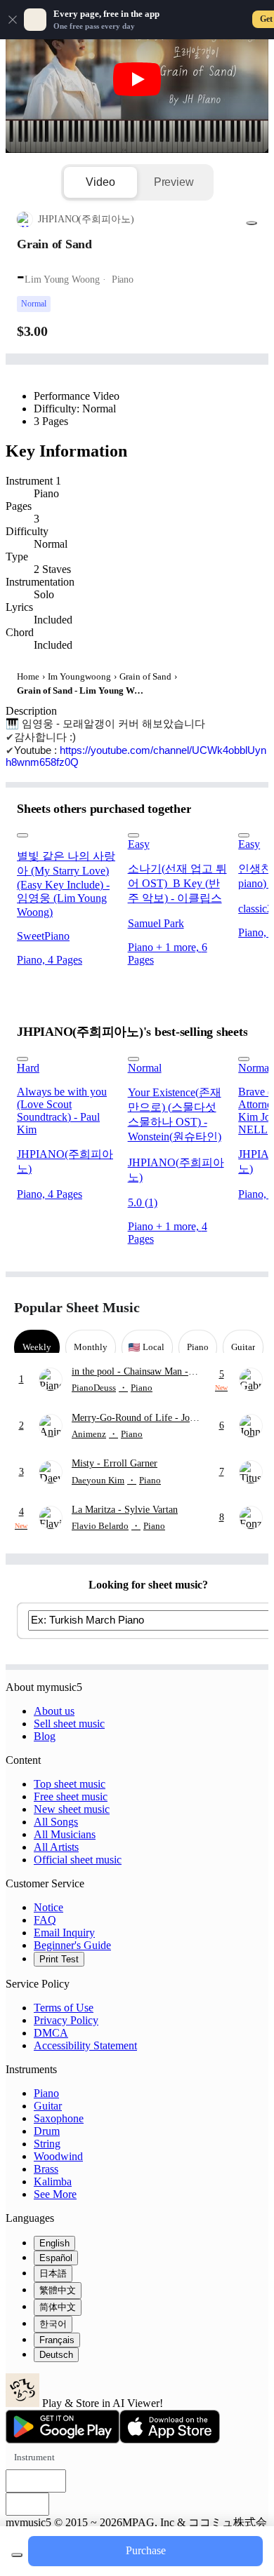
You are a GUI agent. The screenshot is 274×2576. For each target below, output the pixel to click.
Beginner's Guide (72, 1945)
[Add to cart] (17, 2555)
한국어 (53, 2324)
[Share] (252, 223)
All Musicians (65, 1834)
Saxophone (59, 2118)
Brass (46, 2169)
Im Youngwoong (79, 676)
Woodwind (58, 2156)
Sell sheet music (69, 1724)
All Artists (56, 1847)
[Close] (13, 20)
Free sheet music (71, 1796)
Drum (47, 2131)
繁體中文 (58, 2290)
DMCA (51, 2033)
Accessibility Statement (85, 2045)
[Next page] (248, 1308)
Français (57, 2340)
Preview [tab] (174, 182)
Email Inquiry (64, 1933)
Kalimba (53, 2181)
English (54, 2243)
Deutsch (56, 2355)
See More (55, 2194)
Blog (45, 1736)
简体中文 (58, 2307)
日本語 (53, 2273)
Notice (48, 1907)
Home (28, 676)
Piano (46, 2093)
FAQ (45, 1920)
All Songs (56, 1822)
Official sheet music (78, 1860)
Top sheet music (70, 1784)
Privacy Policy (66, 2020)
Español (56, 2258)
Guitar (48, 2106)
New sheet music (72, 1809)
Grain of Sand (145, 676)
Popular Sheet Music (77, 1307)
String (47, 2144)
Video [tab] (100, 182)
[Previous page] (223, 1308)
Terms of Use (64, 2008)
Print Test (59, 1959)
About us (54, 1711)
